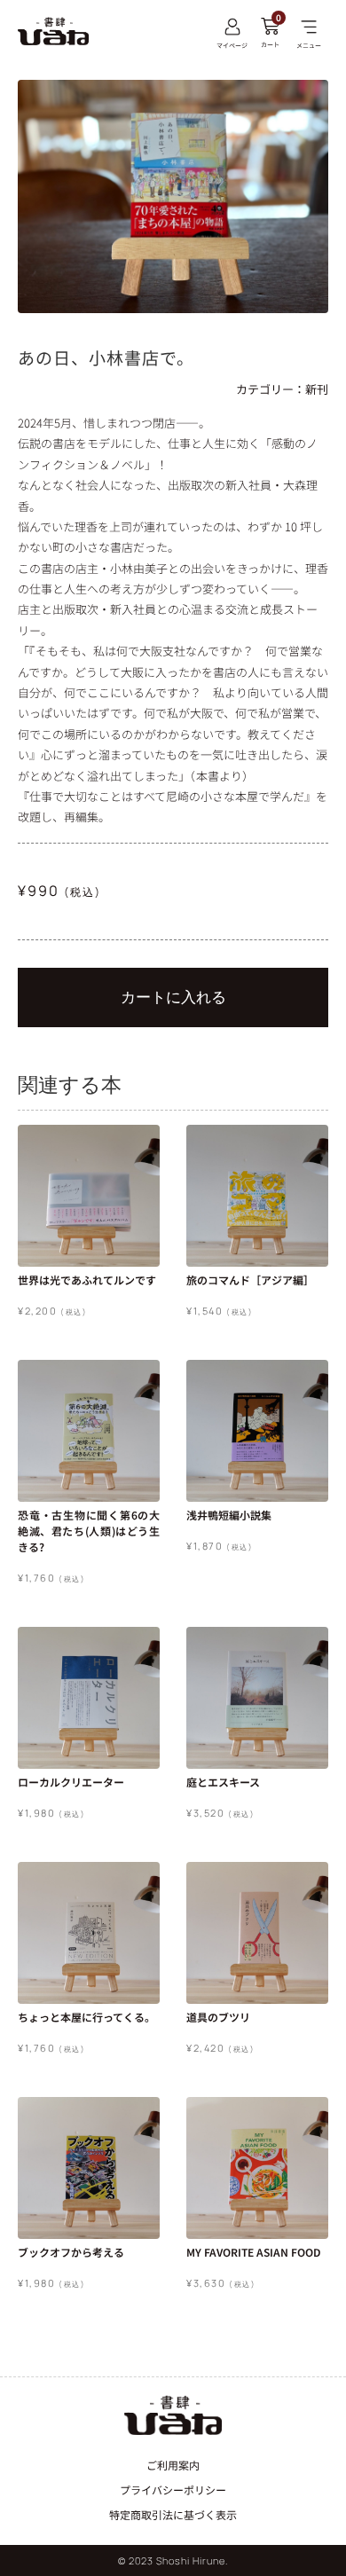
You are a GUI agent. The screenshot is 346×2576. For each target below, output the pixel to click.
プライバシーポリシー (173, 2490)
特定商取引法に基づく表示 (173, 2514)
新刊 (317, 389)
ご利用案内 (173, 2465)
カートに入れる (173, 997)
